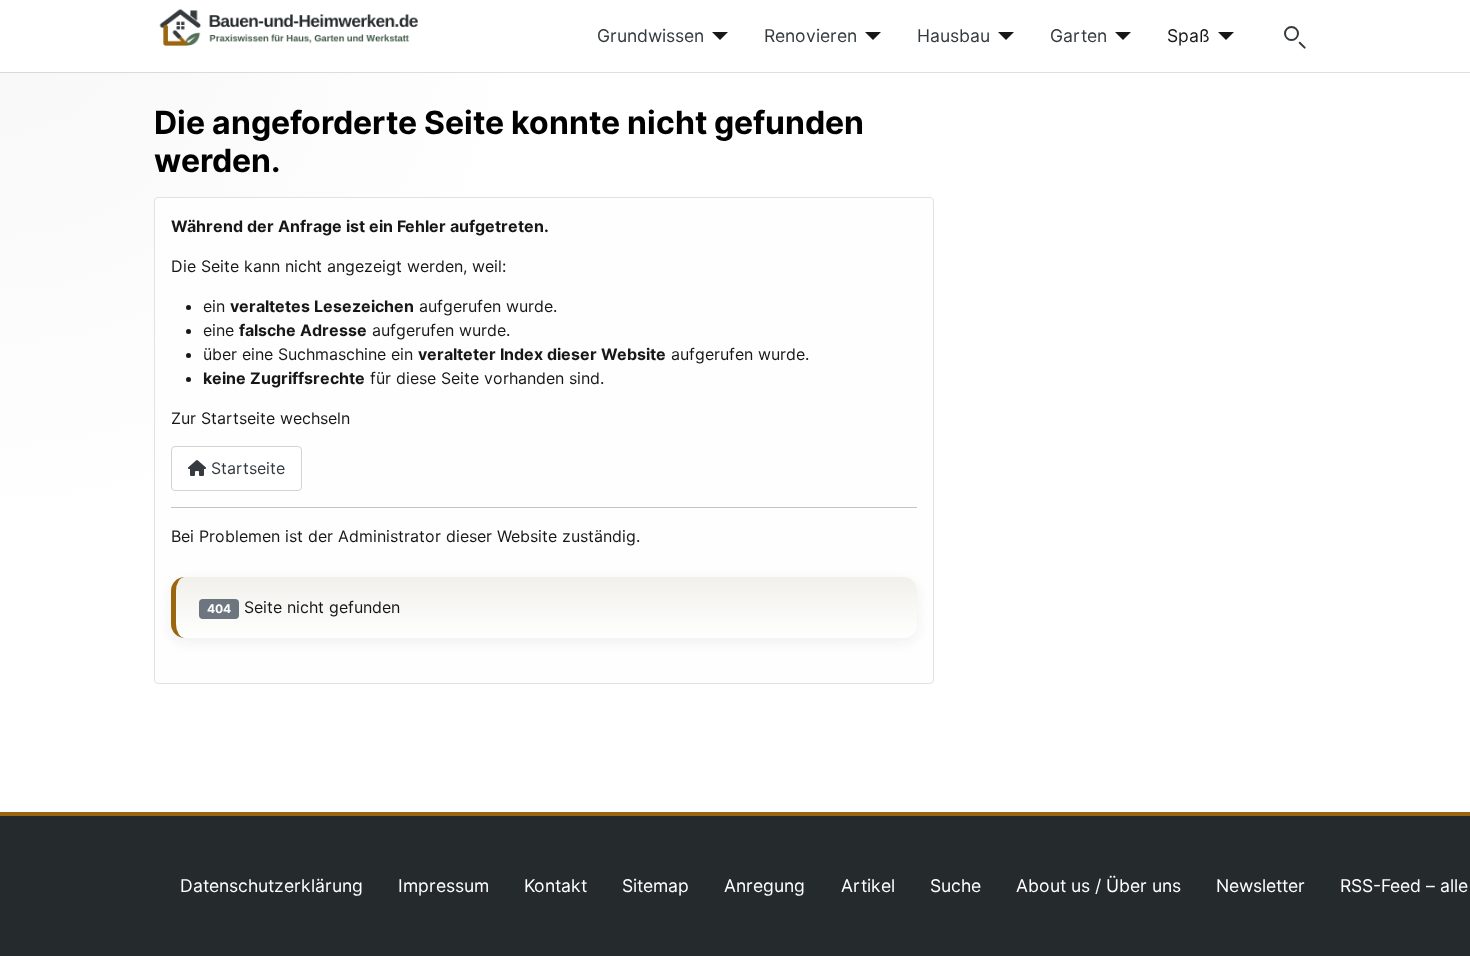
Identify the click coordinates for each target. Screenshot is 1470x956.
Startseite (245, 468)
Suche (955, 885)
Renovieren (810, 35)
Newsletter (1260, 885)
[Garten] (1119, 36)
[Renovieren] (869, 36)
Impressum (443, 885)
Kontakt (555, 885)
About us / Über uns (1098, 885)
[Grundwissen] (716, 36)
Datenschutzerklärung (271, 885)
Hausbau (953, 35)
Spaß (1188, 35)
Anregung (764, 885)
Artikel (868, 885)
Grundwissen (650, 35)
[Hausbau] (1002, 36)
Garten (1078, 35)
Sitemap (655, 885)
